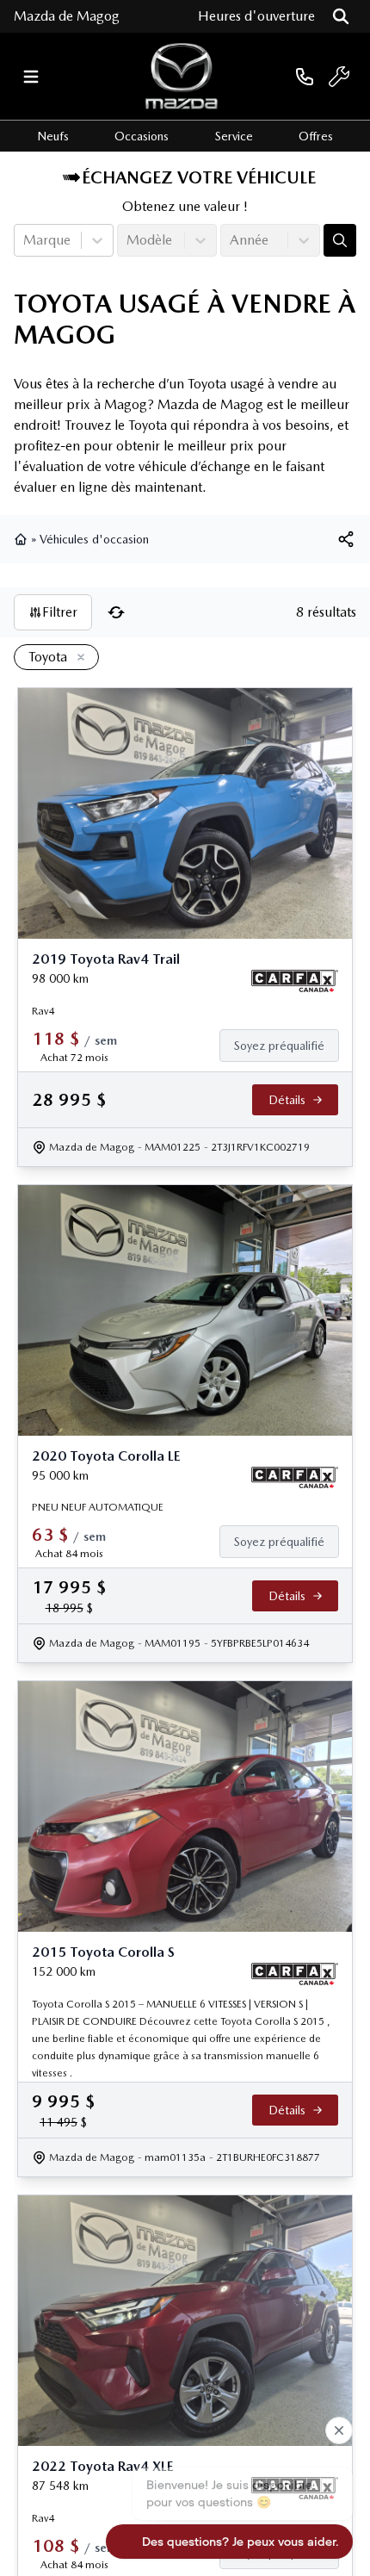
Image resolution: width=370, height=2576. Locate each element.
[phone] (305, 76)
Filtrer (60, 612)
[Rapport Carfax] (295, 981)
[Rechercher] (341, 16)
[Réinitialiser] (116, 612)
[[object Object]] (346, 539)
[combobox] (25, 240)
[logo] (182, 76)
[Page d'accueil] (22, 539)
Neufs (53, 136)
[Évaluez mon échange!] (340, 240)
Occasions (142, 136)
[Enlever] (77, 658)
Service (234, 136)
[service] (339, 77)
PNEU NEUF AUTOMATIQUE (98, 1507)
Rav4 (43, 1011)
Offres (316, 136)
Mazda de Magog (67, 16)
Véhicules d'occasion (94, 539)
